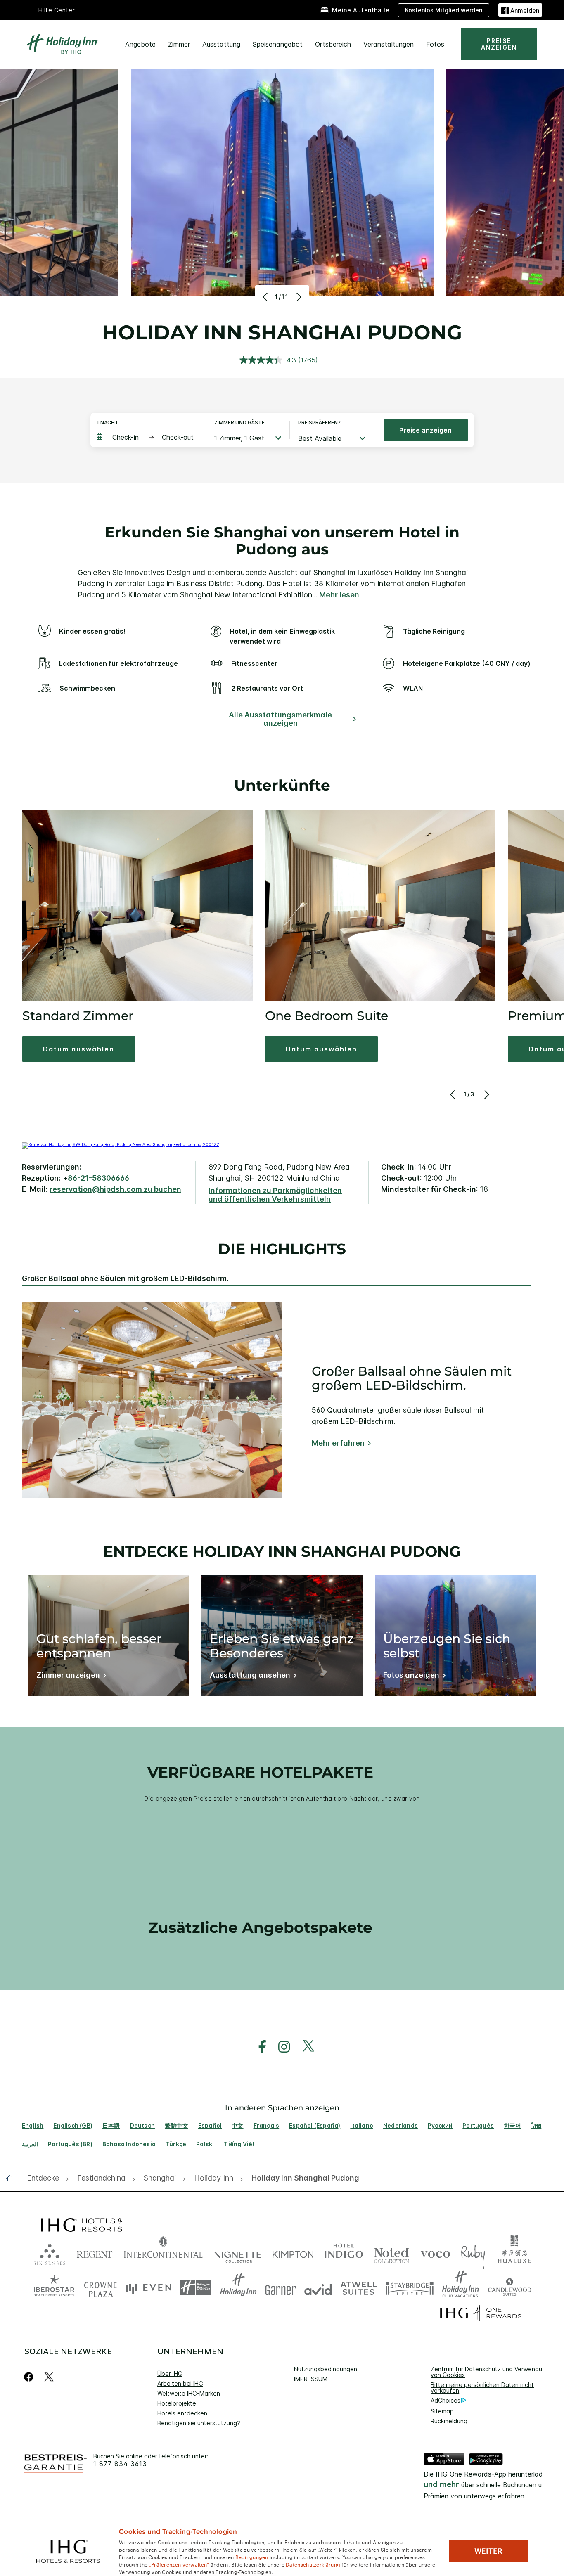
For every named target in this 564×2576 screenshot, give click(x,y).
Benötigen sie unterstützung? (199, 2423)
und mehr (441, 2485)
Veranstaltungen (389, 44)
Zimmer (179, 44)
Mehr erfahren (338, 1443)
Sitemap (442, 2411)
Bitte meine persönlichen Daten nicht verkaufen (482, 2388)
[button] (520, 10)
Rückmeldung (449, 2421)
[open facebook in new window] (258, 2047)
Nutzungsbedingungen (326, 2369)
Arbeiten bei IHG (180, 2383)
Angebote (140, 44)
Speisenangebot (278, 44)
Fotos (435, 44)
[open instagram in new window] (280, 2047)
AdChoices (446, 2400)
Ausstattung (221, 44)
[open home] (13, 2178)
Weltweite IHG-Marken (189, 2393)
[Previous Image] (266, 297)
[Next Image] (298, 297)
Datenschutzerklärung (313, 2564)
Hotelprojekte (177, 2403)
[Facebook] (30, 2377)
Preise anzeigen (425, 430)
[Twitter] (49, 2377)
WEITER (488, 2551)
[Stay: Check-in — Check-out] (147, 437)
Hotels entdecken (182, 2413)
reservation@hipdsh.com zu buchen (115, 1189)
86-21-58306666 (98, 1178)
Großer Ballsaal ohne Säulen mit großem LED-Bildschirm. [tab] (125, 1279)
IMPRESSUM (311, 2379)
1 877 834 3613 (120, 2464)
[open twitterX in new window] (304, 2047)
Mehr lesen (339, 595)
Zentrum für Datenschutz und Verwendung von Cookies (490, 2372)
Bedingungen (252, 2557)
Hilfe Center (57, 10)
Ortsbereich (333, 44)
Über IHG (170, 2374)
